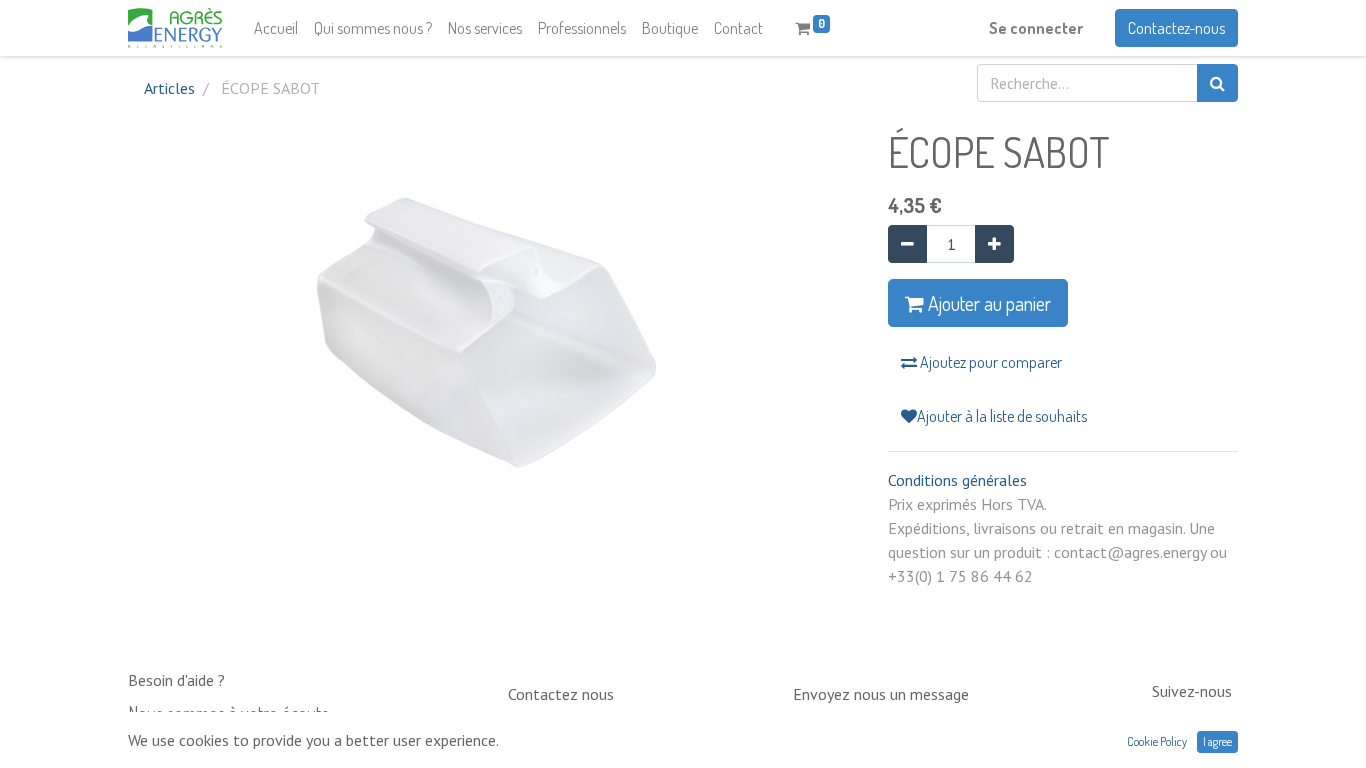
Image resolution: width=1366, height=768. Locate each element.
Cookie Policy (1157, 741)
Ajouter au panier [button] (987, 303)
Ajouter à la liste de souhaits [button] (1002, 416)
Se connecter (1036, 28)
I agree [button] (1217, 741)
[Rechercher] (1217, 83)
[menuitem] (276, 28)
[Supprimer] (907, 244)
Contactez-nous (1176, 28)
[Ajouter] (994, 244)
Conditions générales (957, 480)
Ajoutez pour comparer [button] (989, 362)
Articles (169, 88)
